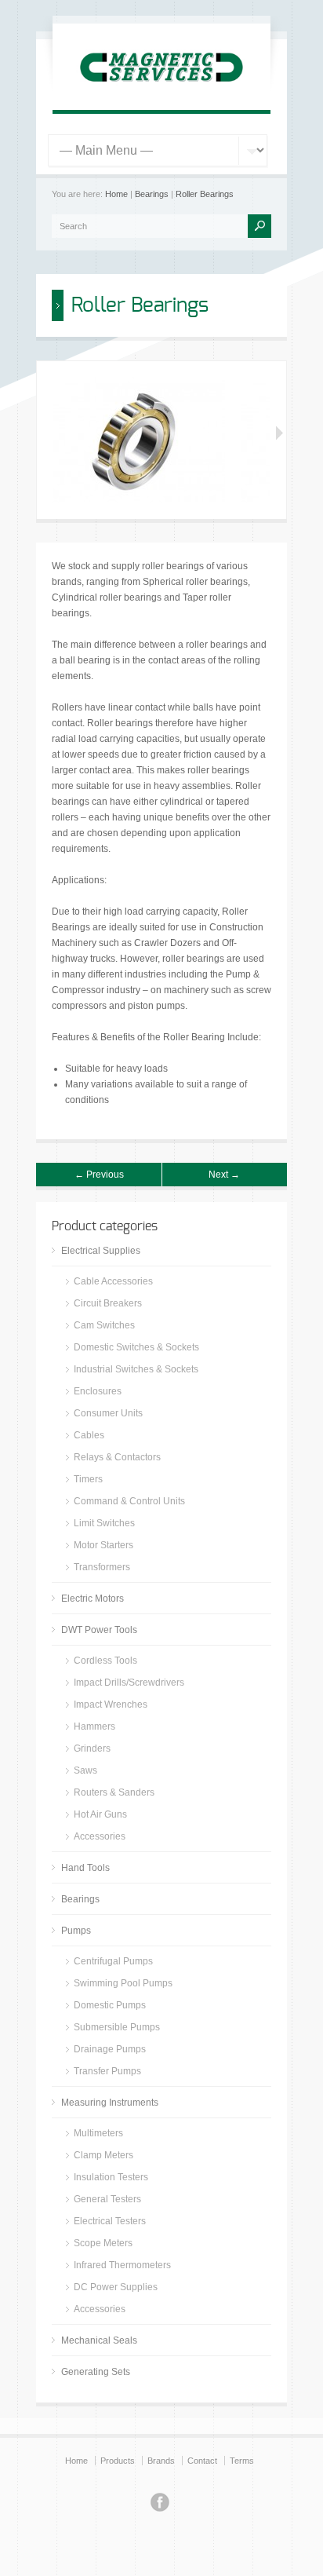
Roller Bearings (205, 194)
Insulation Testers (111, 2177)
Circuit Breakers (108, 1303)
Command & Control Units (129, 1501)
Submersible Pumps (117, 2027)
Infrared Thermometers (122, 2265)
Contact (202, 2461)
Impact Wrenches (111, 1705)
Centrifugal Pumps (113, 1961)
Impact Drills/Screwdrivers (129, 1683)
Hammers (94, 1726)
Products (118, 2461)
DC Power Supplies (116, 2287)
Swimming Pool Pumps (123, 1983)
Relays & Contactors (117, 1457)
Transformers (102, 1567)
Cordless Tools (105, 1661)
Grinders (92, 1748)
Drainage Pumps (110, 2049)
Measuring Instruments (110, 2103)
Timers (88, 1479)
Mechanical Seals (99, 2340)
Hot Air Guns (100, 1814)
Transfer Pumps (107, 2071)
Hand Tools (85, 1868)
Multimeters (98, 2133)
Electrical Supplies (101, 1251)
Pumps (76, 1931)
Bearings (152, 194)
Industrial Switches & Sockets (136, 1369)
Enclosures (98, 1391)
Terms (242, 2461)
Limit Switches (104, 1523)
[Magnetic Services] (161, 91)
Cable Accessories (113, 1281)
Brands (161, 2461)
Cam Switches (104, 1325)
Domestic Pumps (110, 2005)
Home (116, 194)
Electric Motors (93, 1599)
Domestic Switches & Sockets (136, 1347)
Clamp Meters (103, 2155)
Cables (89, 1435)
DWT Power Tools (99, 1630)
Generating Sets (96, 2372)
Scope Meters (103, 2243)
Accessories (100, 1836)
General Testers (107, 2199)
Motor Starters (103, 1545)
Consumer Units (108, 1413)
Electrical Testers (110, 2221)
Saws (85, 1770)
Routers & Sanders (114, 1792)
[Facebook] (160, 2505)
